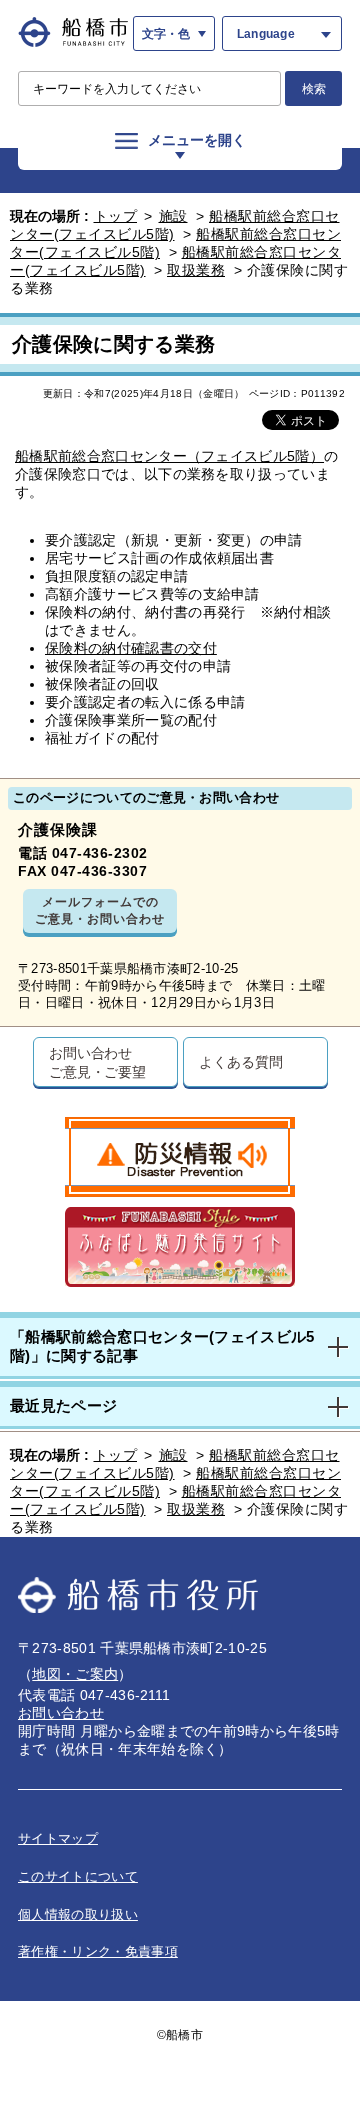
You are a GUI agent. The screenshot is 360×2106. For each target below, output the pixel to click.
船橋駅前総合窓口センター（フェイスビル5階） (169, 456)
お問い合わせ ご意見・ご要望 (97, 1062)
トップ (116, 216)
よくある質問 (240, 1061)
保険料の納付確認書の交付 (131, 648)
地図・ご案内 (75, 1674)
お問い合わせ (61, 1713)
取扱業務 (196, 270)
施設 (173, 216)
